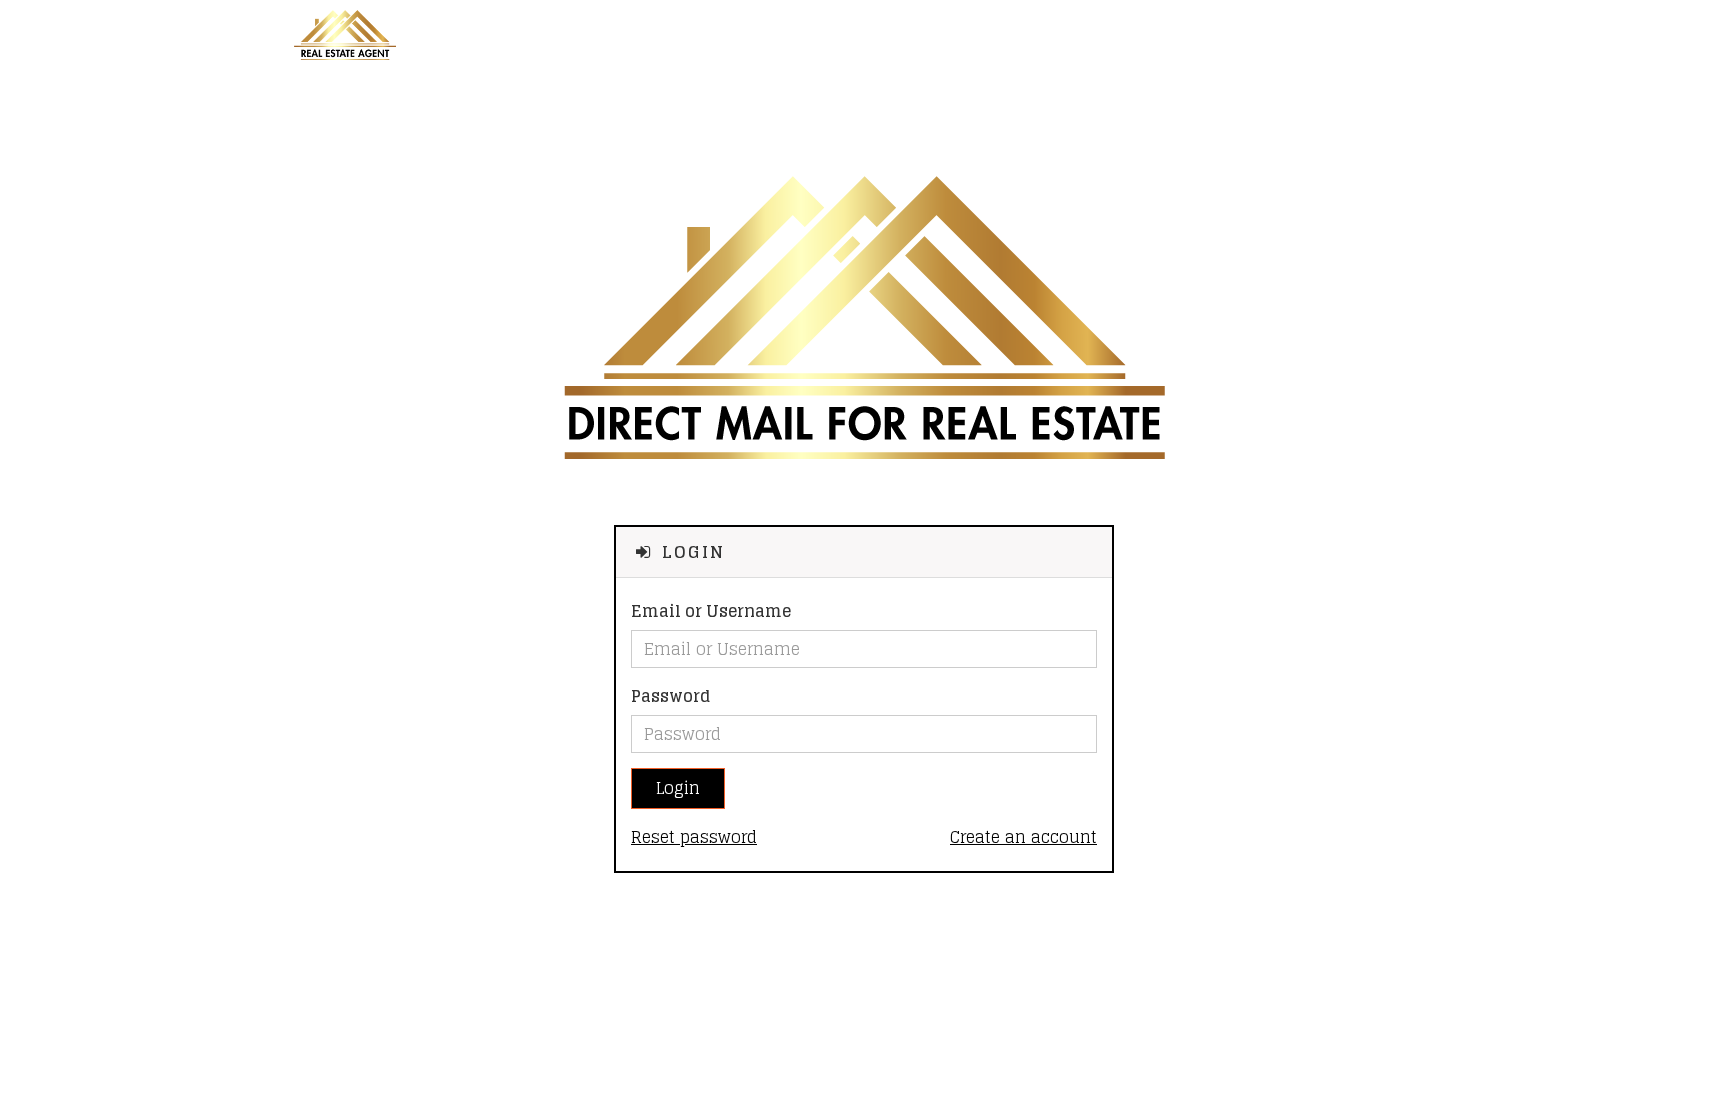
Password (670, 696)
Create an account (1023, 837)
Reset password (694, 837)
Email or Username (711, 611)
